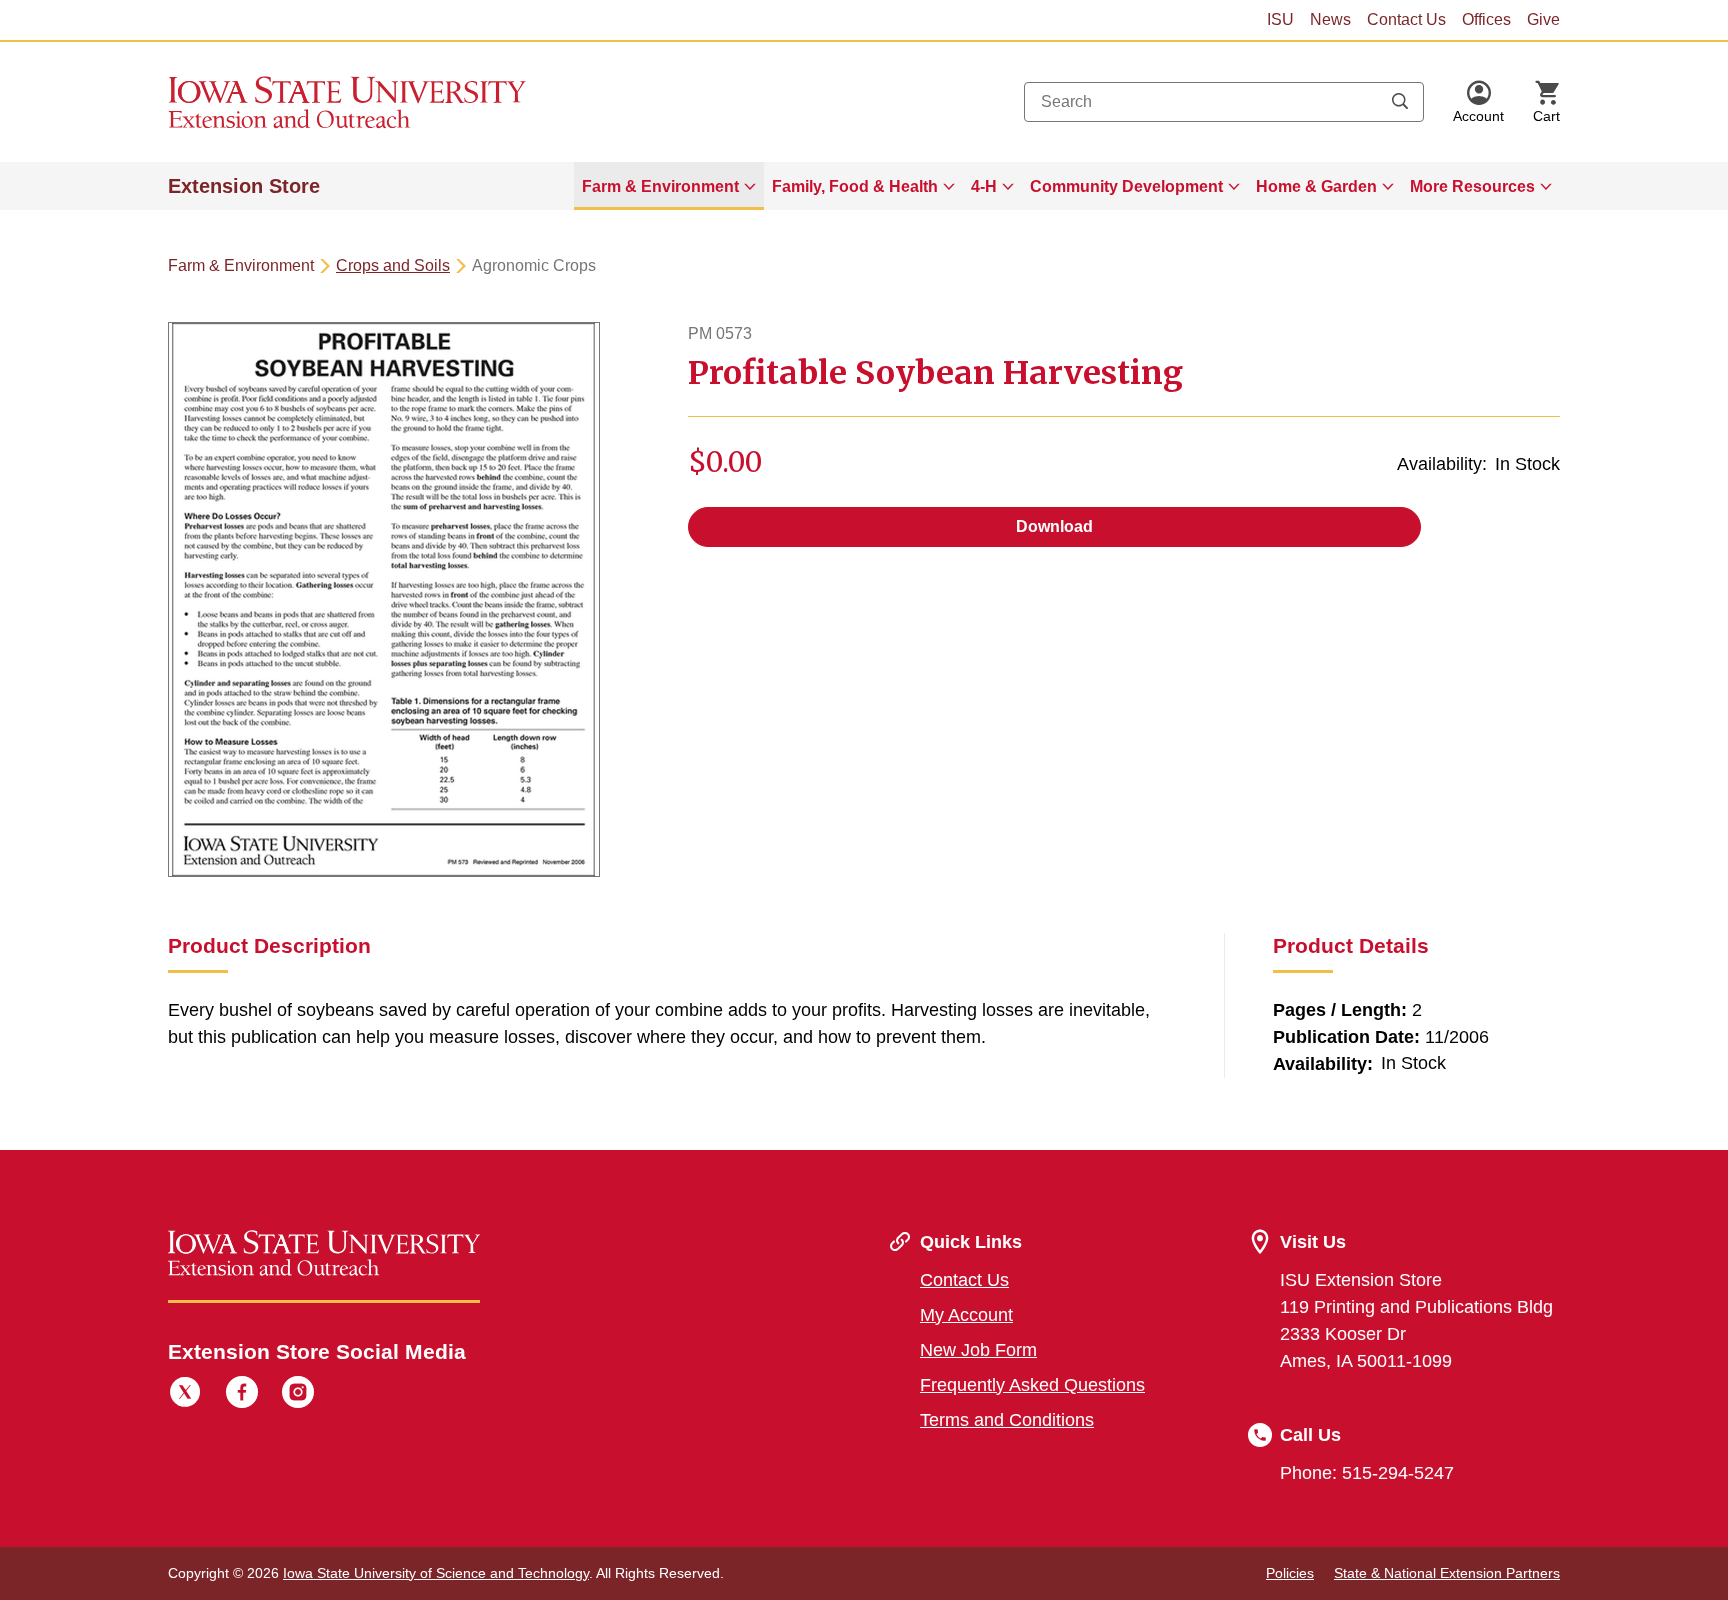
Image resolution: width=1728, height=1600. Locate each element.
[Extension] (347, 102)
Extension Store (244, 186)
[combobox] (1224, 102)
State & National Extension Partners (1447, 1573)
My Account (966, 1315)
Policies (1290, 1573)
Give (1543, 19)
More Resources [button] (1472, 186)
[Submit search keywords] (1400, 102)
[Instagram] (298, 1395)
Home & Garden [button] (1316, 186)
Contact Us (1406, 19)
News (1330, 19)
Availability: (1442, 464)
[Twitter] (185, 1395)
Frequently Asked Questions (1032, 1385)
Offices (1486, 19)
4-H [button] (984, 186)
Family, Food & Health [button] (855, 186)
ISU (1280, 19)
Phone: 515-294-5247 (1367, 1473)
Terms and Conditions (1007, 1420)
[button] (1478, 102)
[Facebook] (242, 1395)
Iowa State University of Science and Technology (436, 1573)
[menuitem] (669, 186)
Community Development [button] (1126, 186)
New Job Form (978, 1350)
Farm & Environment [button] (660, 186)
